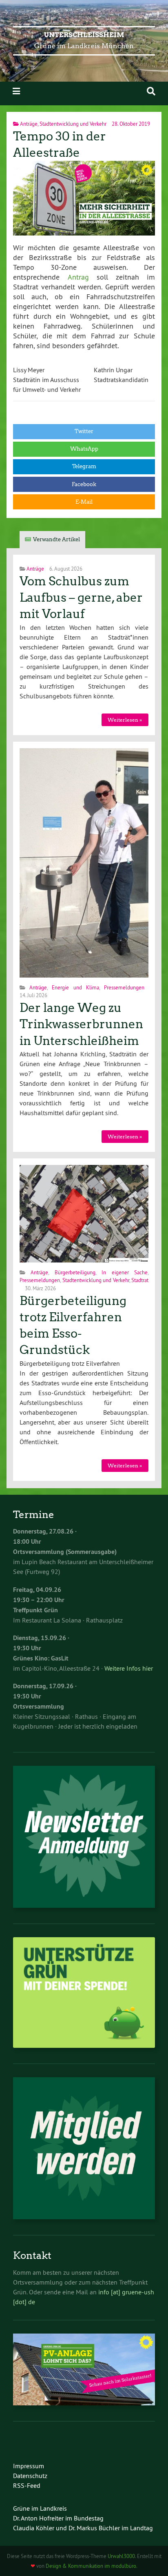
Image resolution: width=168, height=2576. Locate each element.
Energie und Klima (75, 987)
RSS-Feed (27, 2485)
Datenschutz (30, 2476)
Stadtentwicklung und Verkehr (73, 124)
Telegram (84, 466)
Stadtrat (140, 1280)
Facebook (84, 484)
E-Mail (84, 502)
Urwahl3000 (121, 2556)
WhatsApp (84, 449)
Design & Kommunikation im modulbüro (91, 2566)
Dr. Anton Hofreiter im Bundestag (58, 2518)
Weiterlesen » (125, 720)
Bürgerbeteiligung (75, 1272)
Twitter (84, 431)
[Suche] (151, 91)
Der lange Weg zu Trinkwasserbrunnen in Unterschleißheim (81, 1024)
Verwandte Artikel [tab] (56, 539)
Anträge (29, 124)
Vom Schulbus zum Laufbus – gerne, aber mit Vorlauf (81, 598)
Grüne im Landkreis (40, 2508)
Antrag (78, 277)
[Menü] (16, 91)
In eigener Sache (125, 1272)
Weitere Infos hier (129, 1668)
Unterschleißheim (84, 35)
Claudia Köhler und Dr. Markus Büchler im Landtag (83, 2528)
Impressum (29, 2466)
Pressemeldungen (124, 987)
